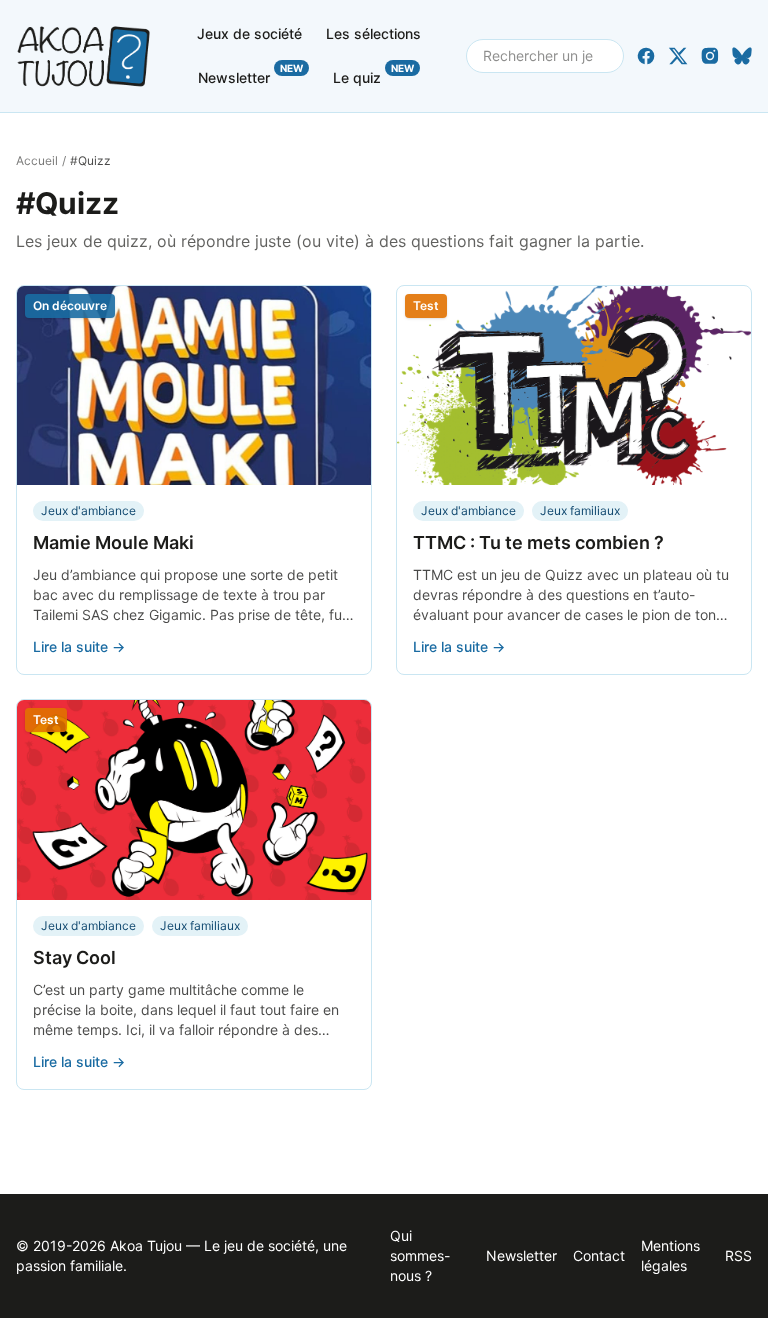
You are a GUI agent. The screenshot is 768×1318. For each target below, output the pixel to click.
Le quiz (373, 74)
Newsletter (250, 74)
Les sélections (373, 33)
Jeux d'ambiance (88, 510)
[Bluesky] (742, 56)
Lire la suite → (79, 646)
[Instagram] (710, 56)
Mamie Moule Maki (113, 542)
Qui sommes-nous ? (420, 1255)
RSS (738, 1255)
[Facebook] (646, 56)
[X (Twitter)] (678, 56)
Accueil (37, 160)
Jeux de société (249, 33)
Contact (599, 1255)
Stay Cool (74, 957)
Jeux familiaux (580, 510)
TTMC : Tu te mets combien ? (538, 542)
